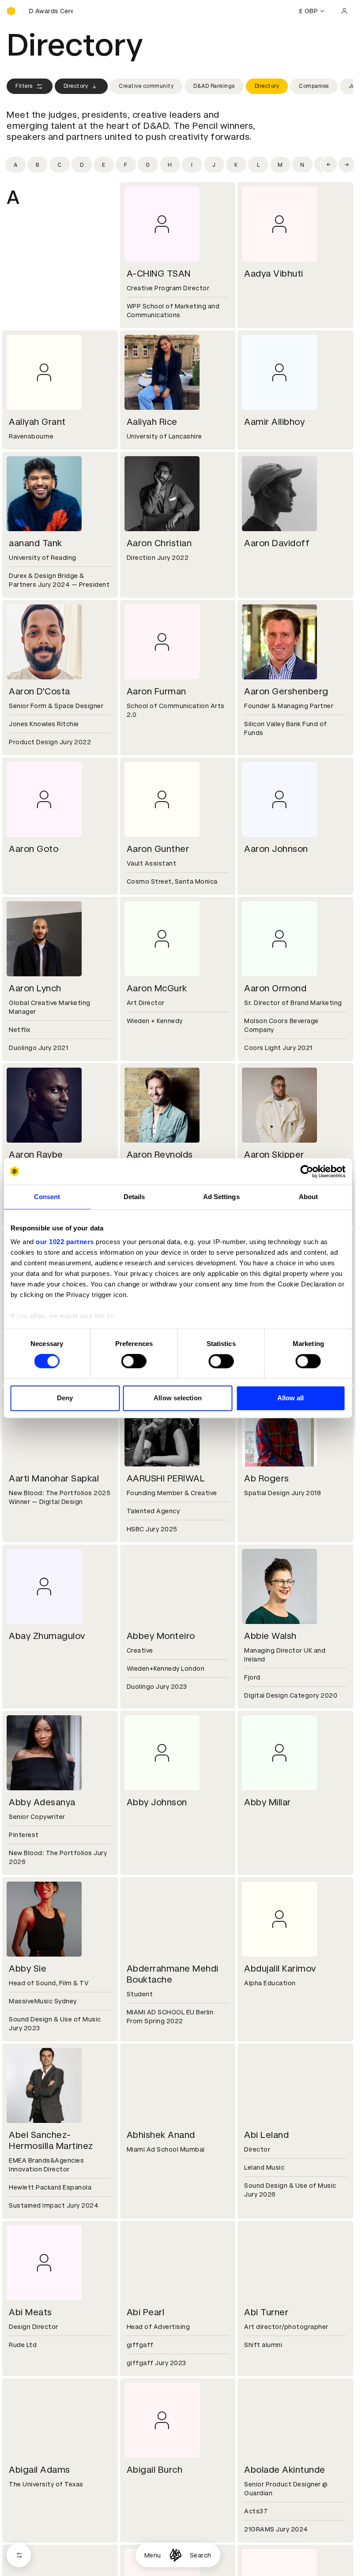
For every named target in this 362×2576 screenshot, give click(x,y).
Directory (76, 86)
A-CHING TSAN (159, 274)
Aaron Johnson (276, 849)
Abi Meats (30, 2312)
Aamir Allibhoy (274, 422)
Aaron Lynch (35, 988)
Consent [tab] (47, 1197)
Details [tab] (134, 1197)
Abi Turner (266, 2312)
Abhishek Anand (161, 2135)
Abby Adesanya (42, 1802)
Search (201, 2555)
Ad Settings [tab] (221, 1197)
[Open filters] (19, 2555)
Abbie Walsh (270, 1636)
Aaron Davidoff (277, 543)
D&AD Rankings (214, 86)
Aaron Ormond (275, 988)
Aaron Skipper (274, 1155)
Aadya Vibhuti (274, 274)
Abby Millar (268, 1802)
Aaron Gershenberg (286, 691)
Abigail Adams (40, 2470)
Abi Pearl (146, 2312)
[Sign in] (344, 11)
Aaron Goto (34, 849)
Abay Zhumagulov (47, 1636)
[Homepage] (175, 2555)
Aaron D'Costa (40, 691)
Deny (65, 1398)
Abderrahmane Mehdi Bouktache (173, 1974)
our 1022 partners (65, 1242)
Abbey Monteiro (161, 1636)
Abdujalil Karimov (280, 1969)
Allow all (291, 1398)
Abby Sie (28, 1969)
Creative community (146, 86)
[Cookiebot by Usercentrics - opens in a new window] (307, 1171)
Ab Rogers (267, 1478)
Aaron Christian (159, 543)
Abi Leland (266, 2135)
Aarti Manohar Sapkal (54, 1478)
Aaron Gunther (158, 849)
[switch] (134, 1361)
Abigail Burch (155, 2470)
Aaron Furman (156, 691)
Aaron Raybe (36, 1155)
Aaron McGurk (157, 988)
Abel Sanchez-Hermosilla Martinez (51, 2140)
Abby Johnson (157, 1802)
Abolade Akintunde (285, 2470)
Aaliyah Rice (152, 422)
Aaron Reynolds (160, 1155)
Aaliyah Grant (37, 422)
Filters (24, 86)
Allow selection (178, 1398)
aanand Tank (36, 543)
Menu (153, 2555)
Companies (314, 86)
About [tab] (309, 1197)
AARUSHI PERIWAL (166, 1478)
